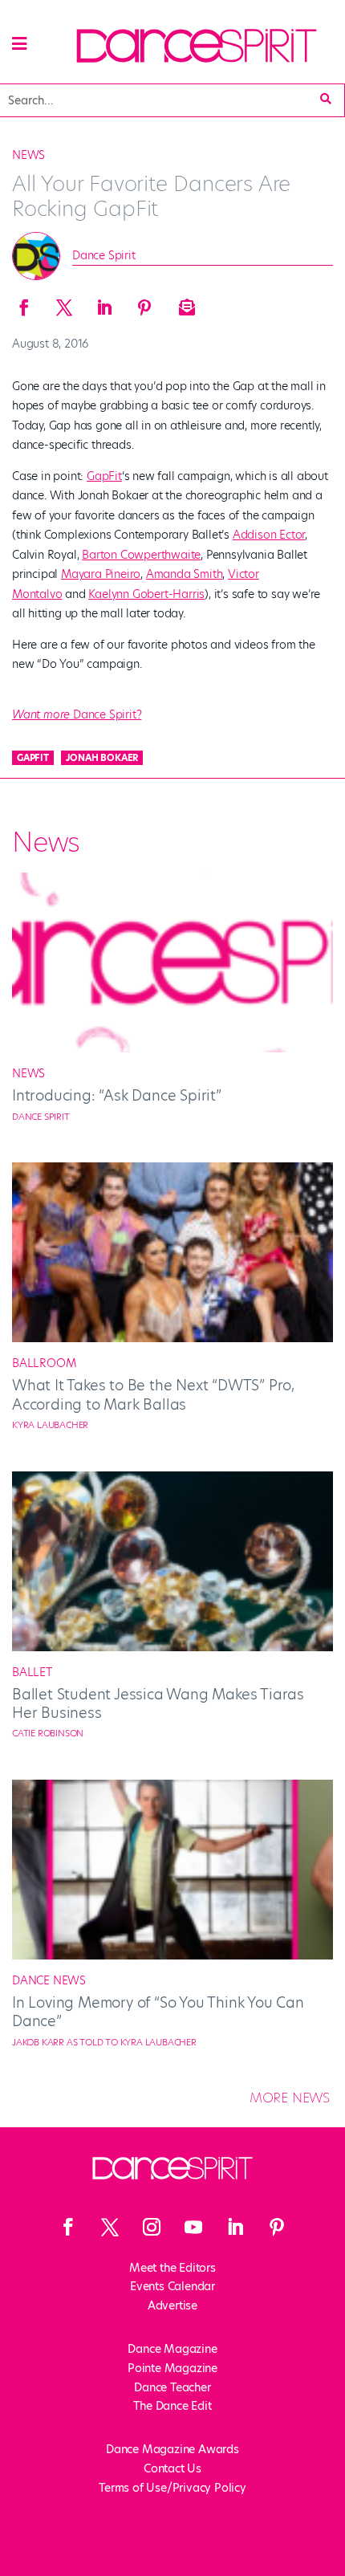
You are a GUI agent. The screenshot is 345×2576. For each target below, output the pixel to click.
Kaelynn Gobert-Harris (146, 594)
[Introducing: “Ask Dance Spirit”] (172, 1048)
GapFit (104, 476)
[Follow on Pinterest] (277, 2227)
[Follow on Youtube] (193, 2227)
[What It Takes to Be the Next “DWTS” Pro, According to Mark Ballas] (172, 1338)
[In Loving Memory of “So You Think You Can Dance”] (172, 1955)
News (28, 155)
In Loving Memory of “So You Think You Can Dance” (158, 2012)
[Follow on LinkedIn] (235, 2227)
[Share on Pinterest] (144, 303)
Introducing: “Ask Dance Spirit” (117, 1095)
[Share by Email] (185, 303)
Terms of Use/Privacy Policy (172, 2488)
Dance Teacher (172, 2387)
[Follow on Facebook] (68, 2227)
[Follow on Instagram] (152, 2227)
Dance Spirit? (77, 714)
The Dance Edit (172, 2406)
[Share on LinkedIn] (104, 303)
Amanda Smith (185, 574)
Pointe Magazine (172, 2368)
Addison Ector (269, 535)
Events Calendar (172, 2286)
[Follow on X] (110, 2227)
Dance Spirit (104, 255)
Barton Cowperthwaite (141, 555)
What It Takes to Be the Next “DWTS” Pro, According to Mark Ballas (153, 1394)
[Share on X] (64, 303)
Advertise (172, 2305)
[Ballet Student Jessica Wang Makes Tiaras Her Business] (172, 1647)
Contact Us (172, 2468)
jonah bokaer (102, 758)
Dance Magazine (172, 2349)
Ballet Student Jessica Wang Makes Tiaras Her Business (158, 1703)
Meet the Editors (172, 2268)
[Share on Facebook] (24, 303)
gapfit (33, 758)
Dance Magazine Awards (172, 2449)
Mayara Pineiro (101, 574)
